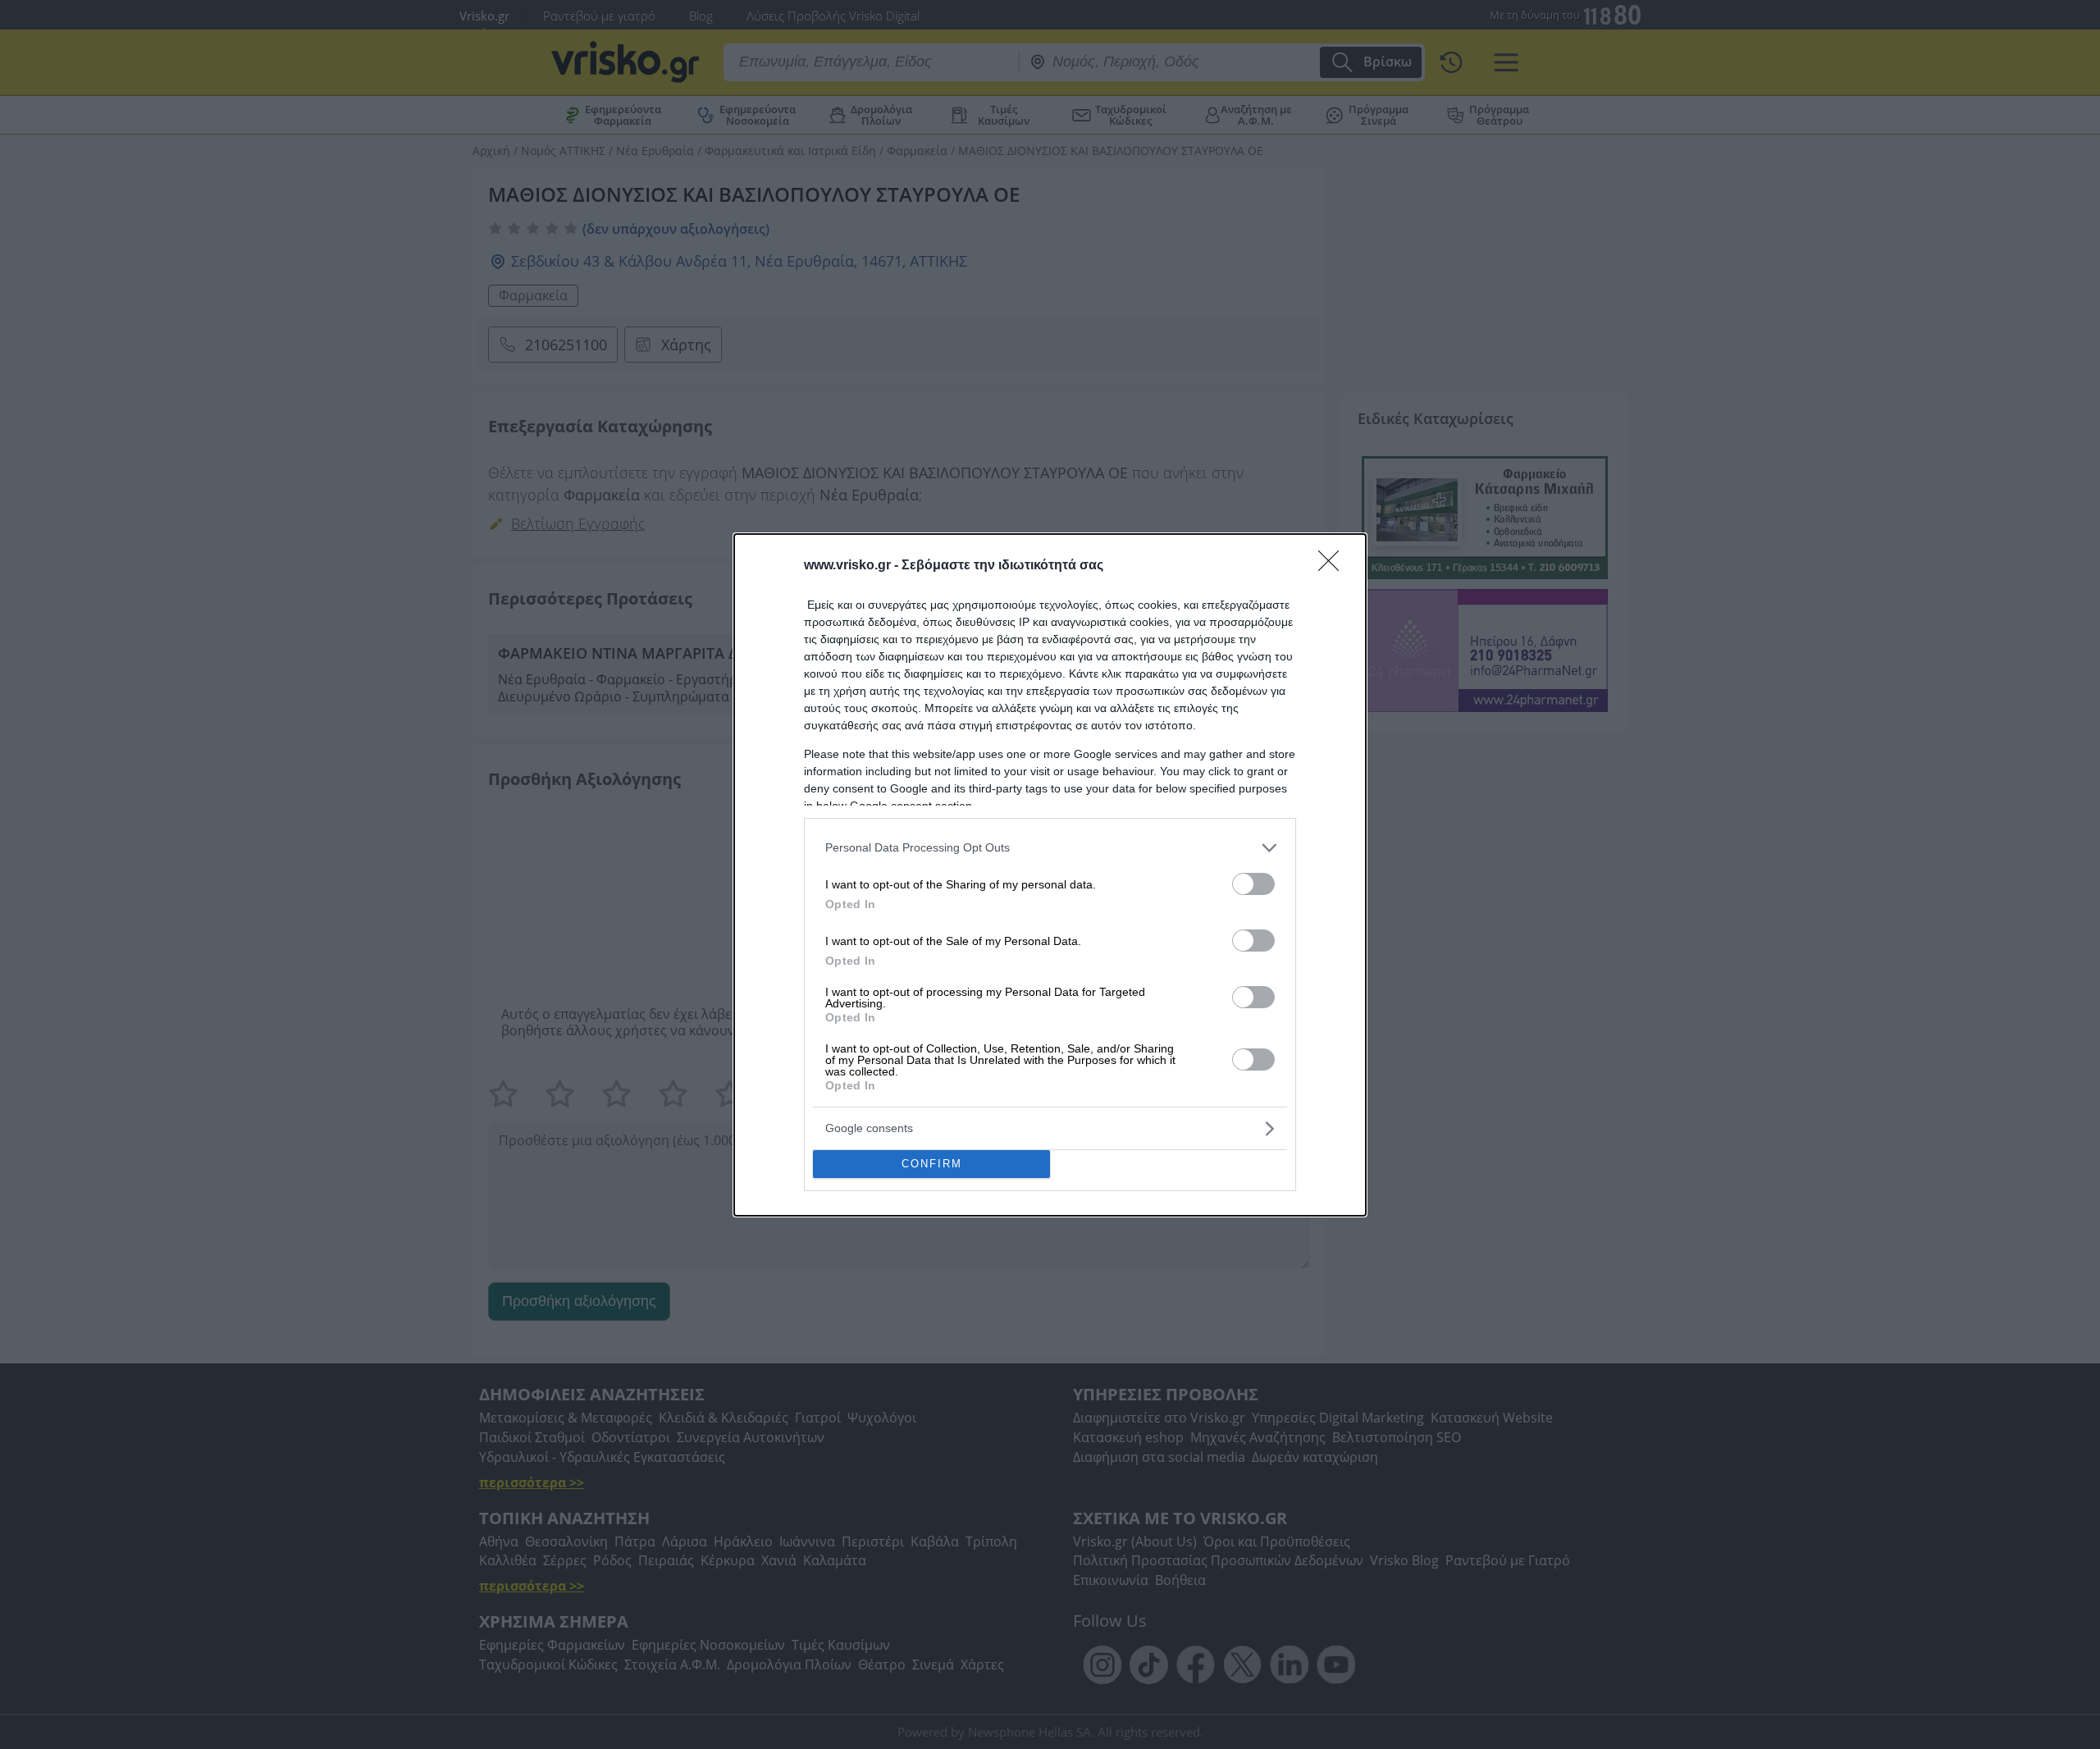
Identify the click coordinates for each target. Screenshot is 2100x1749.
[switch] (1253, 884)
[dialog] (1050, 875)
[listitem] (1050, 848)
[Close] (1334, 566)
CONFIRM (932, 1164)
